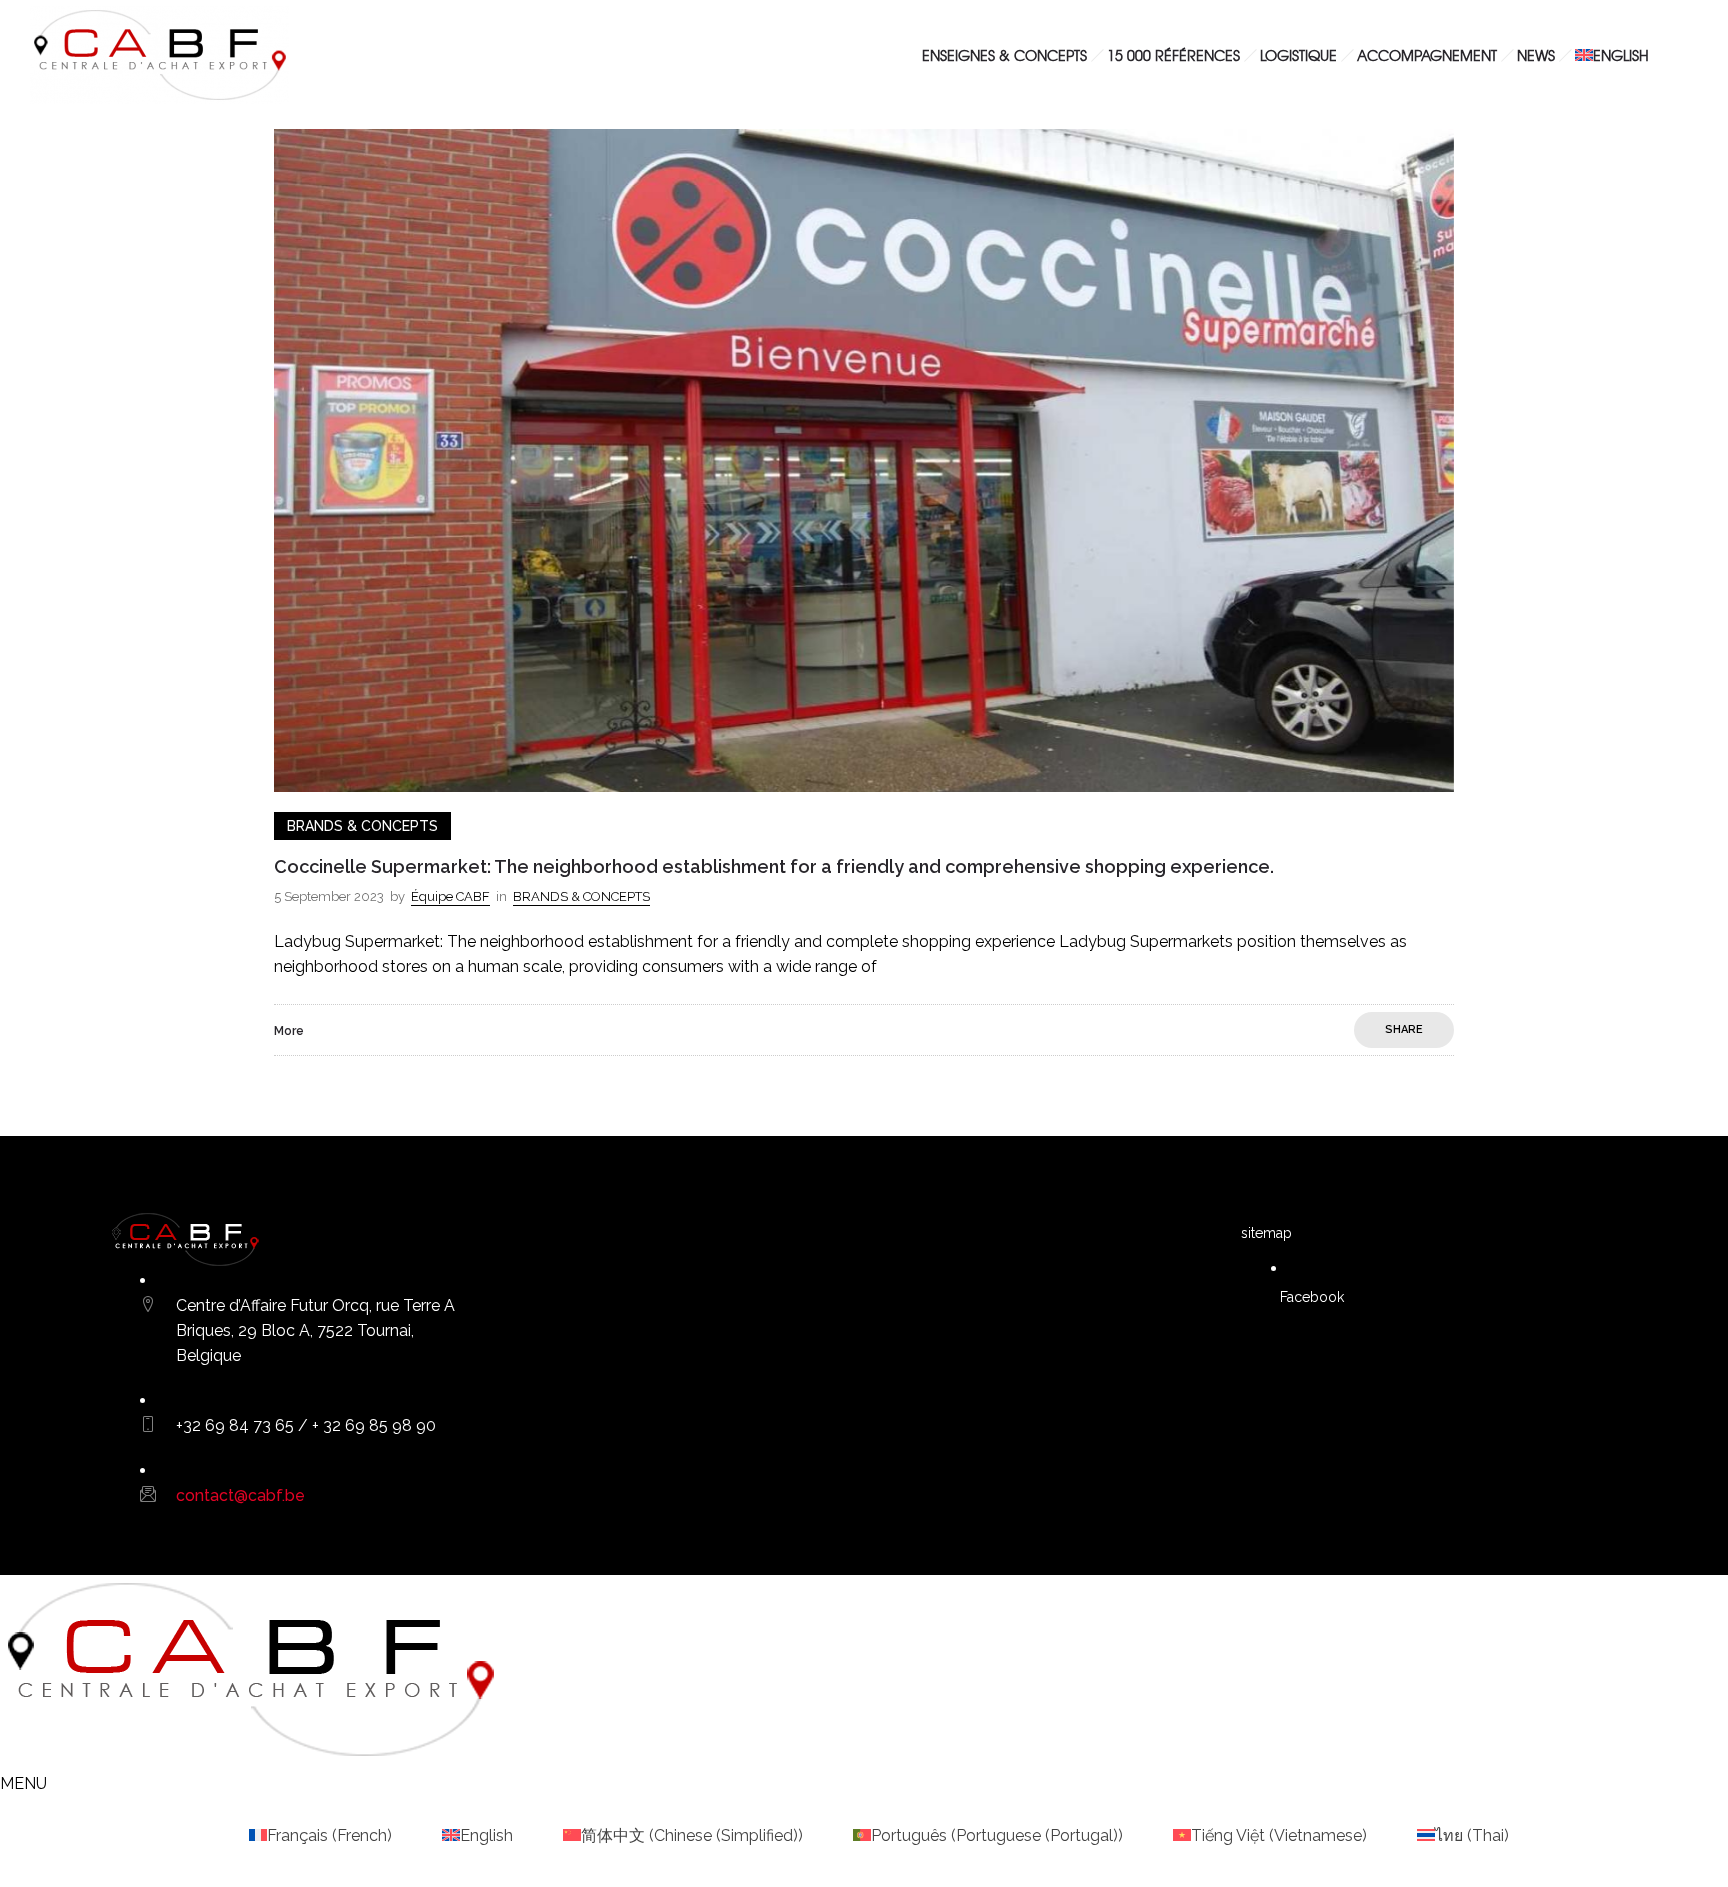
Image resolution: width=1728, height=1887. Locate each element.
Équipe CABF (450, 896)
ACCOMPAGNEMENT (1427, 55)
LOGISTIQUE (1298, 55)
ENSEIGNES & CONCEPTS (1004, 55)
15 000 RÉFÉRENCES (1173, 55)
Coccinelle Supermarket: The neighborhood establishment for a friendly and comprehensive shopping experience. (774, 866)
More (289, 1031)
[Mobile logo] (250, 1758)
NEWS (1536, 55)
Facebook (1310, 1297)
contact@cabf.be (240, 1495)
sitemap (1266, 1233)
